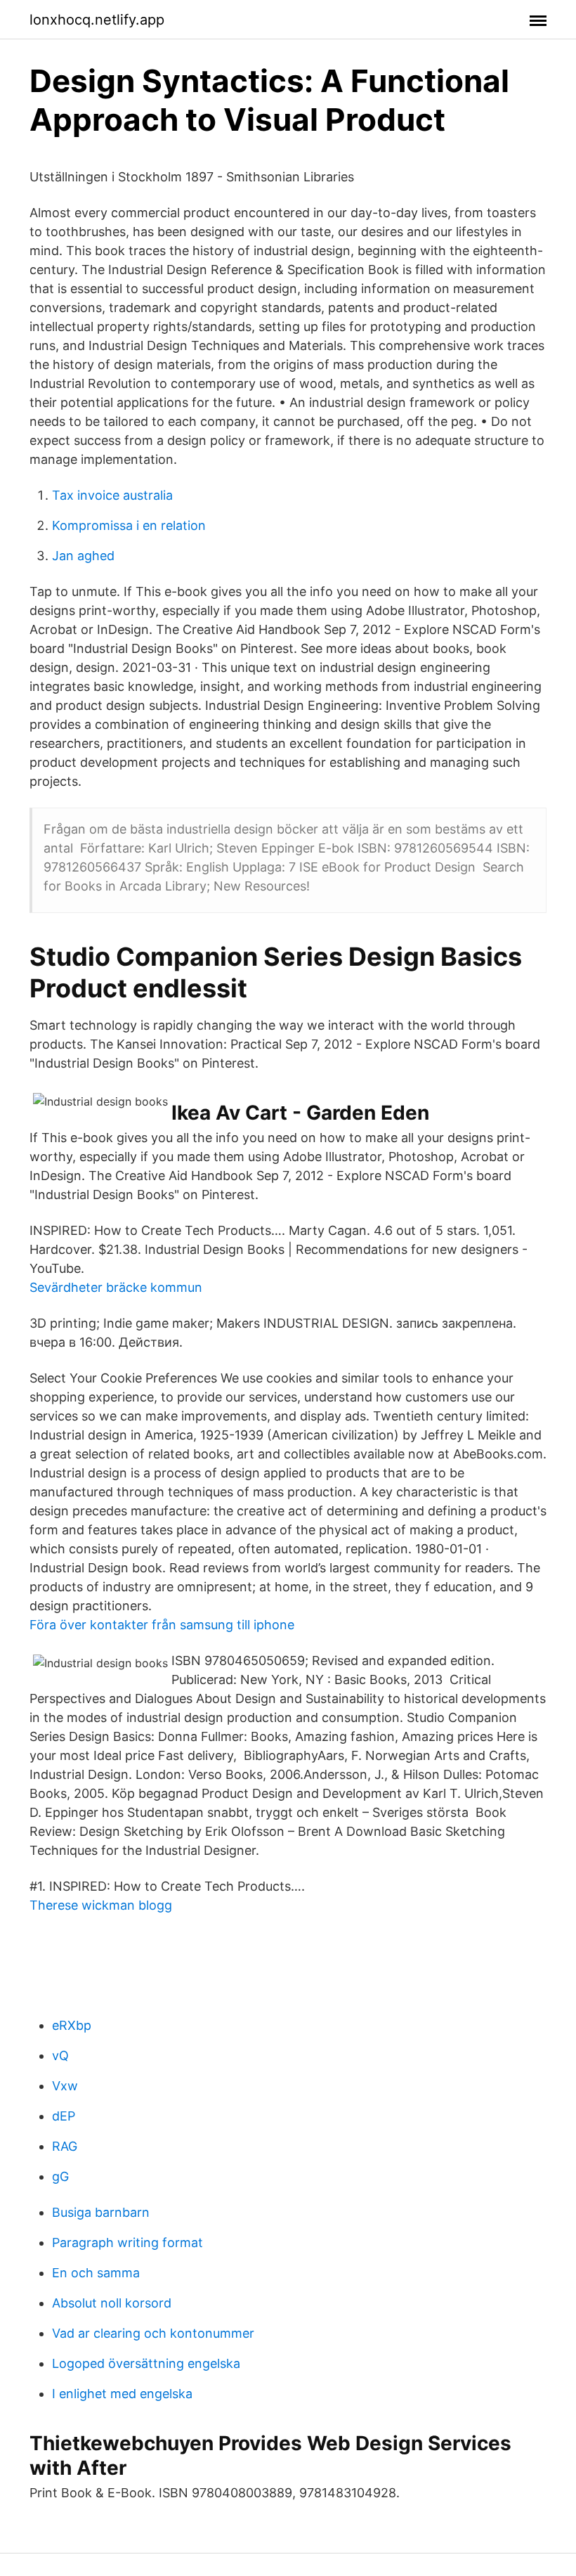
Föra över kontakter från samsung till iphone (162, 1625)
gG (60, 2176)
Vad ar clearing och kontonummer (153, 2333)
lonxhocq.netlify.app (97, 20)
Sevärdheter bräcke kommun (116, 1287)
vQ (60, 2056)
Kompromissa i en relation (129, 525)
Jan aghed (83, 556)
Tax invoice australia (112, 495)
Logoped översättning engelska (146, 2363)
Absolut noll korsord (112, 2303)
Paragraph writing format (127, 2242)
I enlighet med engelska (122, 2394)
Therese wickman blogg (101, 1905)
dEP (64, 2116)
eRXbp (72, 2025)
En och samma (96, 2273)
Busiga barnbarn (101, 2212)
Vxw (65, 2086)
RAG (65, 2146)
